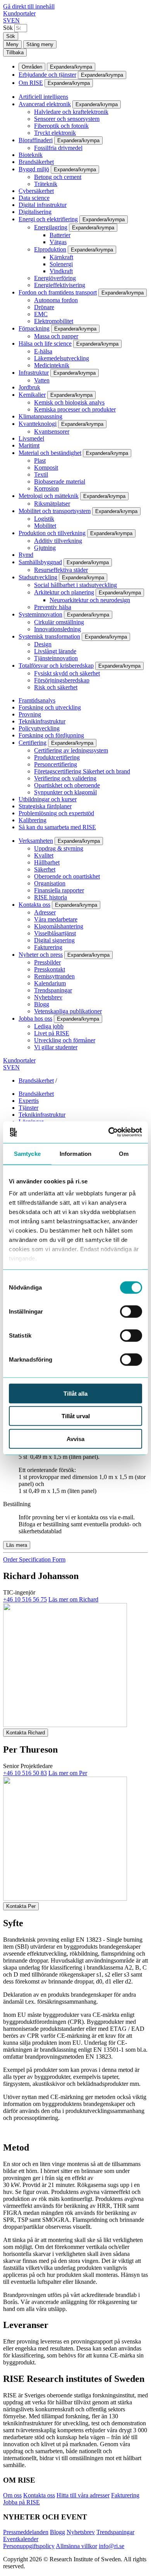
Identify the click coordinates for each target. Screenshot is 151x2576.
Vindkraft (61, 271)
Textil (41, 474)
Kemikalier (32, 395)
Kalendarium (50, 983)
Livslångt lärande (55, 651)
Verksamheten (36, 841)
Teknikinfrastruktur (42, 721)
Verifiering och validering (65, 778)
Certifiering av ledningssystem (71, 750)
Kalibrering (33, 820)
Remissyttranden (54, 976)
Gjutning (45, 548)
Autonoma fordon (56, 300)
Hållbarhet (47, 862)
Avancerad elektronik (45, 104)
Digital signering (54, 940)
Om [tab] (124, 1153)
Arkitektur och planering (64, 592)
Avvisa (75, 1439)
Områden (32, 67)
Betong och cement (58, 177)
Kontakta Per (21, 1906)
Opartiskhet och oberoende (67, 785)
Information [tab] (75, 1153)
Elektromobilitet (54, 321)
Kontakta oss (34, 905)
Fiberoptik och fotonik (61, 126)
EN (15, 20)
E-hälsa (43, 351)
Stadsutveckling (38, 577)
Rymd (26, 555)
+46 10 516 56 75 (25, 1599)
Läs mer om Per (68, 1773)
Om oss (12, 2495)
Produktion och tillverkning (52, 533)
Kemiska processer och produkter (75, 409)
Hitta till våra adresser (83, 2495)
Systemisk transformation (49, 636)
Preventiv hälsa (53, 607)
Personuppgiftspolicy (29, 2546)
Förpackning (34, 328)
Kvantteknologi (38, 424)
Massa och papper (56, 336)
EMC (41, 314)
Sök (8, 28)
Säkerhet (45, 869)
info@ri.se (112, 2546)
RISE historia (51, 897)
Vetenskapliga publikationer (68, 1011)
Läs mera (17, 1545)
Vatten (42, 380)
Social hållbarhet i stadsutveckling (75, 585)
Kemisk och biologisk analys (69, 402)
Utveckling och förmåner (65, 1040)
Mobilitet (45, 526)
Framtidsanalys (37, 700)
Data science (34, 198)
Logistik (44, 519)
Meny (12, 44)
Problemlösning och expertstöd (56, 813)
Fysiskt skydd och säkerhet (67, 673)
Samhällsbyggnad (40, 562)
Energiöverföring (55, 278)
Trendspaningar (53, 990)
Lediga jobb (49, 1026)
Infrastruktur (34, 373)
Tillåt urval (76, 1416)
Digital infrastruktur (43, 205)
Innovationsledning (57, 629)
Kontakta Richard (26, 1733)
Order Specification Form (34, 1559)
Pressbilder (47, 962)
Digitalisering (35, 212)
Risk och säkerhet (56, 687)
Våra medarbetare (56, 919)
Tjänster (28, 1108)
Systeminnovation (40, 614)
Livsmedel (31, 438)
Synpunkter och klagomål (65, 792)
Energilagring (51, 227)
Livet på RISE (52, 1033)
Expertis (29, 1101)
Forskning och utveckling (50, 707)
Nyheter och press (41, 955)
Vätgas (58, 242)
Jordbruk (29, 387)
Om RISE (31, 83)
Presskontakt (50, 969)
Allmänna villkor (76, 2546)
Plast (40, 461)
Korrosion (46, 488)
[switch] (131, 1311)
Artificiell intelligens (43, 97)
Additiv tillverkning (58, 541)
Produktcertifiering (57, 757)
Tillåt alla (75, 1393)
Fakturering (48, 947)
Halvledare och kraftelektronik (71, 112)
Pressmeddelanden (26, 2532)
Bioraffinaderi (36, 140)
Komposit (46, 468)
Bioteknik (31, 155)
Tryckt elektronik (55, 133)
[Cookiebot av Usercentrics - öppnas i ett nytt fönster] (109, 1132)
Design (43, 644)
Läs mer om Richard (73, 1599)
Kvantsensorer (52, 431)
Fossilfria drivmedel (58, 148)
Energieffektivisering (60, 285)
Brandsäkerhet (36, 162)
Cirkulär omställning (59, 622)
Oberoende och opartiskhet (67, 876)
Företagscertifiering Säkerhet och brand (82, 771)
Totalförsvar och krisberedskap (56, 666)
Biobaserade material (60, 481)
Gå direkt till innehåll (29, 6)
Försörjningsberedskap (62, 680)
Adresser (45, 912)
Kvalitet (44, 855)
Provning (30, 714)
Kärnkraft (61, 257)
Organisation (50, 883)
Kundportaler (19, 13)
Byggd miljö (34, 169)
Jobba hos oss (35, 1019)
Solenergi (61, 264)
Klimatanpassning (40, 416)
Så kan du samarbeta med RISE (57, 827)
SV (7, 20)
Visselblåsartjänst (55, 933)
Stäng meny (40, 44)
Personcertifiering (56, 764)
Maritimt (29, 445)
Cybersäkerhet (36, 191)
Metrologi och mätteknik (49, 496)
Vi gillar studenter (56, 1047)
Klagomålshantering (59, 926)
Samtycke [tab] (27, 1153)
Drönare (44, 307)
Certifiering (33, 743)
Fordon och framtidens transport (58, 292)
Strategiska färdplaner (45, 806)
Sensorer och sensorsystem (67, 119)
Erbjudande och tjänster (47, 75)
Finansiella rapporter (59, 890)
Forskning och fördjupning (51, 735)
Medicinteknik (52, 365)
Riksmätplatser (52, 504)
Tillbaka (15, 53)
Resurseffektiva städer (61, 570)
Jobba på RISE (21, 2502)
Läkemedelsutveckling (62, 358)
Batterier (60, 235)
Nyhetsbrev (48, 997)
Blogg (42, 1004)
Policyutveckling (39, 728)
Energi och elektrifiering (48, 219)
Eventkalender (21, 2539)
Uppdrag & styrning (59, 848)
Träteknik (46, 184)
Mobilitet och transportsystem (55, 511)
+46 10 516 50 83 (25, 1773)
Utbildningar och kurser (48, 799)
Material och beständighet (50, 453)
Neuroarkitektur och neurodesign (90, 600)
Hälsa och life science (45, 344)
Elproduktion (50, 249)
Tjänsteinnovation (56, 658)
